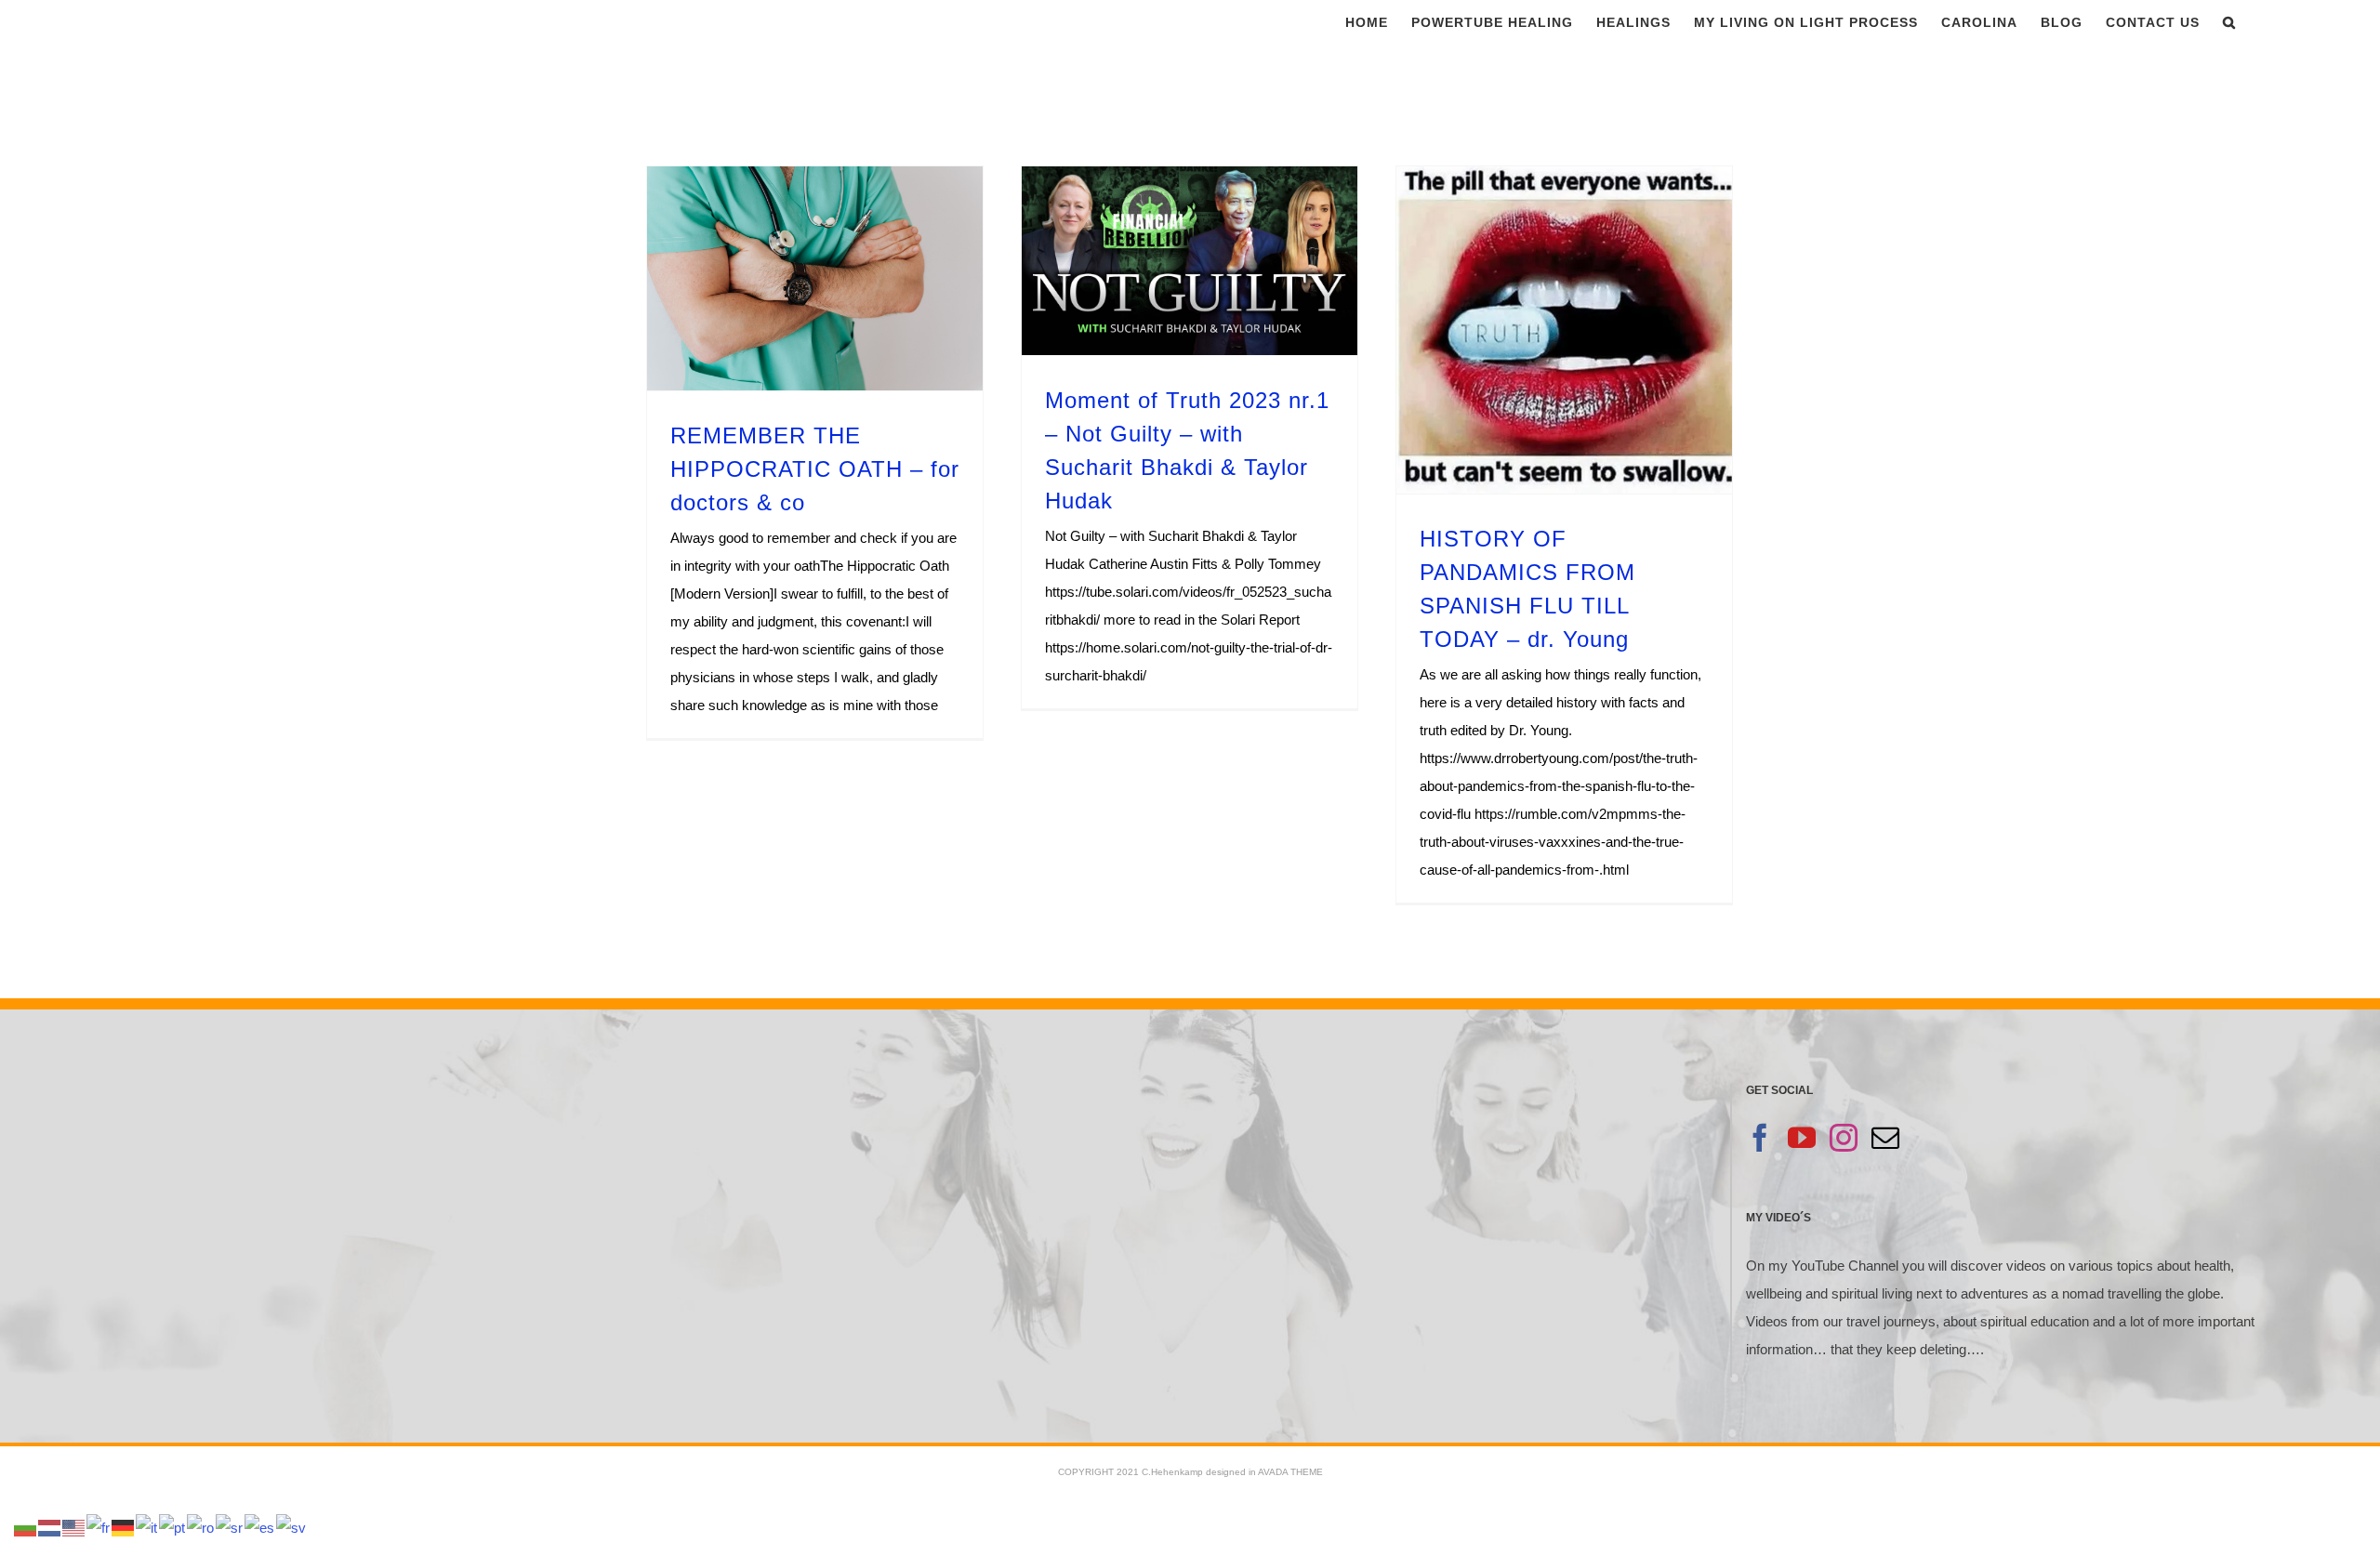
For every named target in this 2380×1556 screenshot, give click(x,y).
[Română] (201, 1527)
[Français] (99, 1527)
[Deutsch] (124, 1527)
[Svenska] (292, 1527)
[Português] (173, 1527)
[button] (2229, 22)
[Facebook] (1760, 1138)
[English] (74, 1527)
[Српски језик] (230, 1527)
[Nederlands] (50, 1527)
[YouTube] (1802, 1138)
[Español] (260, 1527)
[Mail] (1885, 1138)
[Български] (26, 1527)
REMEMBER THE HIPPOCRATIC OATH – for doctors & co (815, 469)
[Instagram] (1844, 1138)
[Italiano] (147, 1527)
